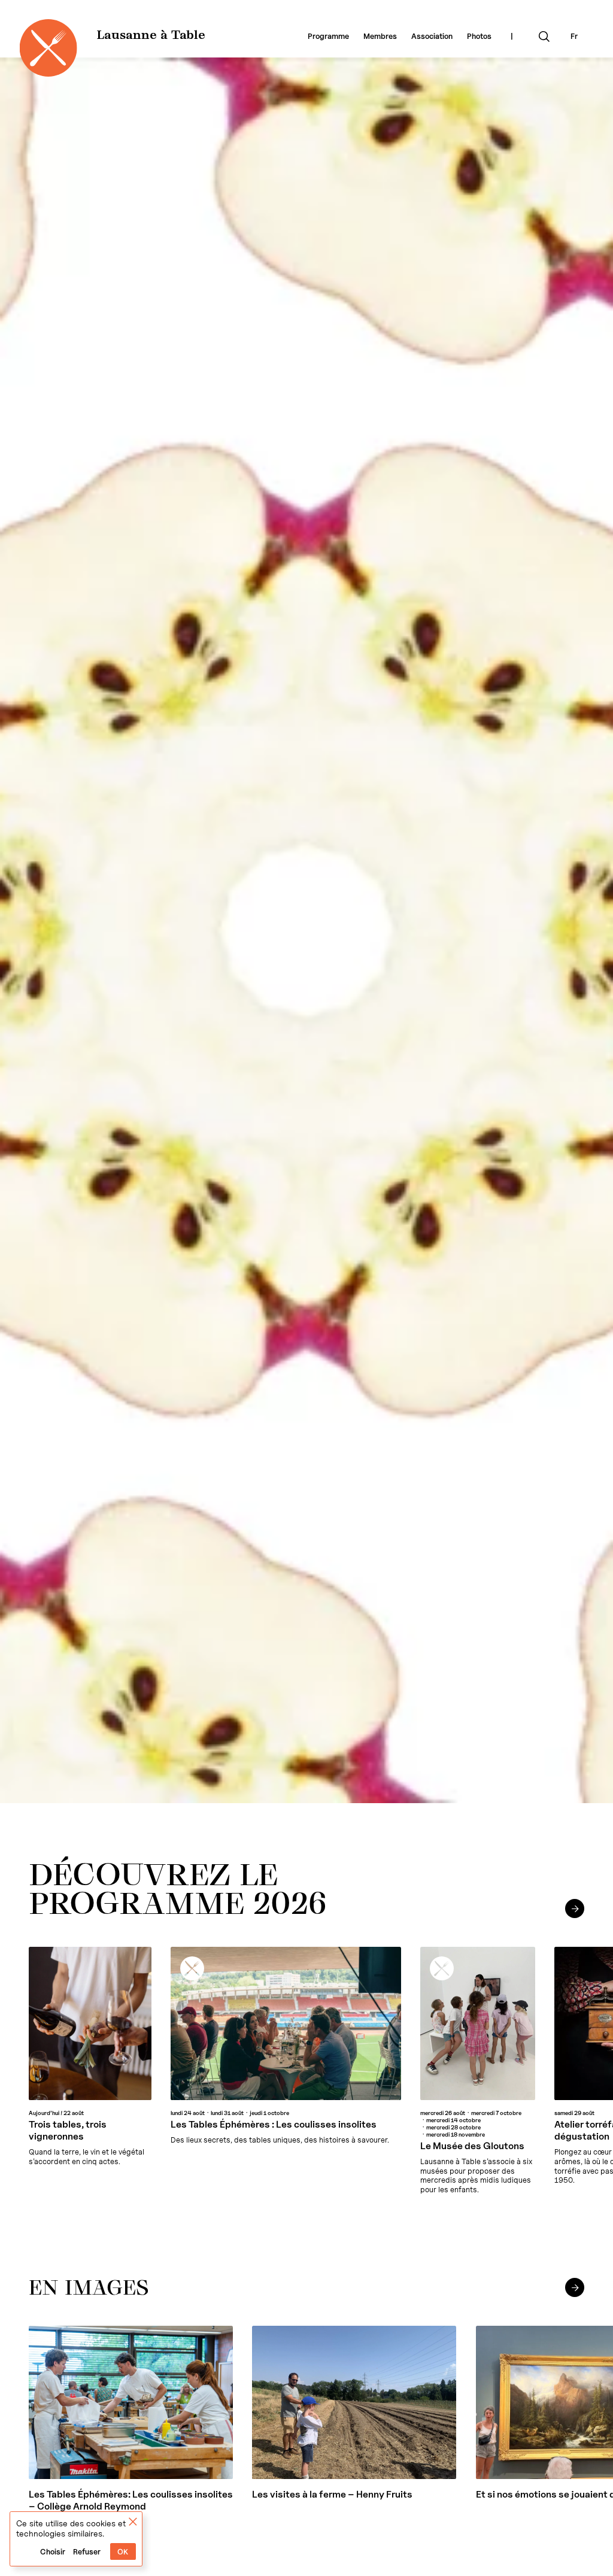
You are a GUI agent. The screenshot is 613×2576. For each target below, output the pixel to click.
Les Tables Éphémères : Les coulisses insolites (274, 2124)
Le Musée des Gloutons (472, 2146)
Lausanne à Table (151, 36)
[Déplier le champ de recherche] (544, 37)
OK (123, 2552)
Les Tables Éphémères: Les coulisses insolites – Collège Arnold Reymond (131, 2500)
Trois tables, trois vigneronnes (68, 2130)
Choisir (53, 2552)
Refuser (87, 2552)
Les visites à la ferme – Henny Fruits (332, 2494)
